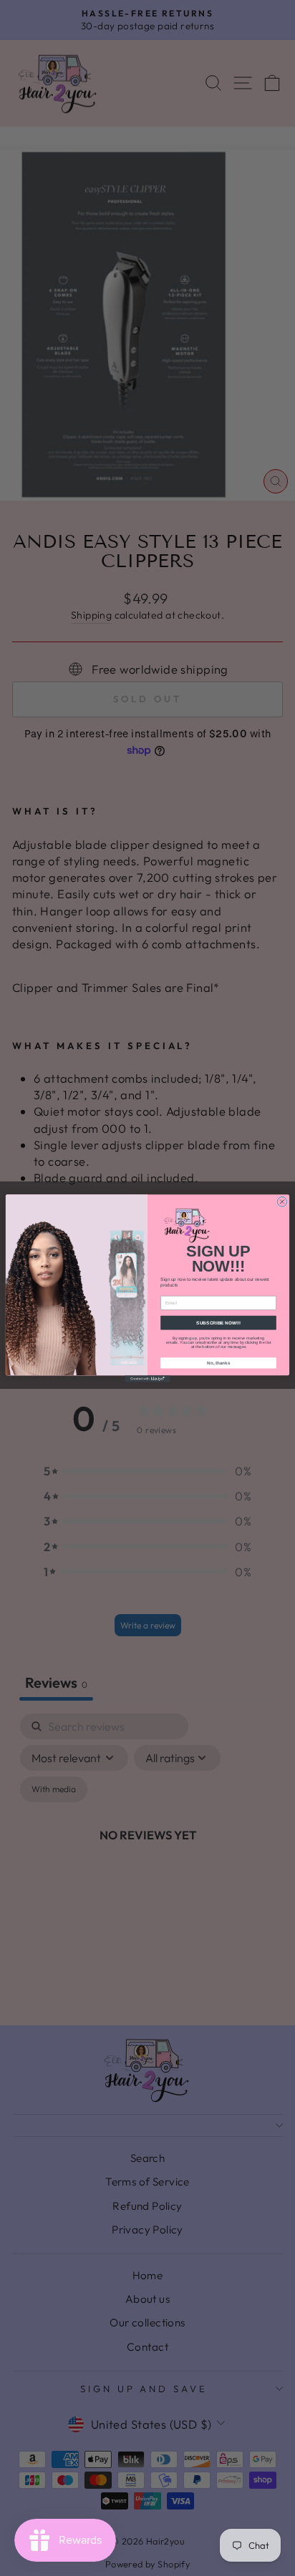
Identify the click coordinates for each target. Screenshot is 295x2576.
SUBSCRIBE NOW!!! (218, 1323)
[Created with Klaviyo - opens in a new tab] (147, 1379)
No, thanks (218, 1363)
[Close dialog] (282, 1201)
